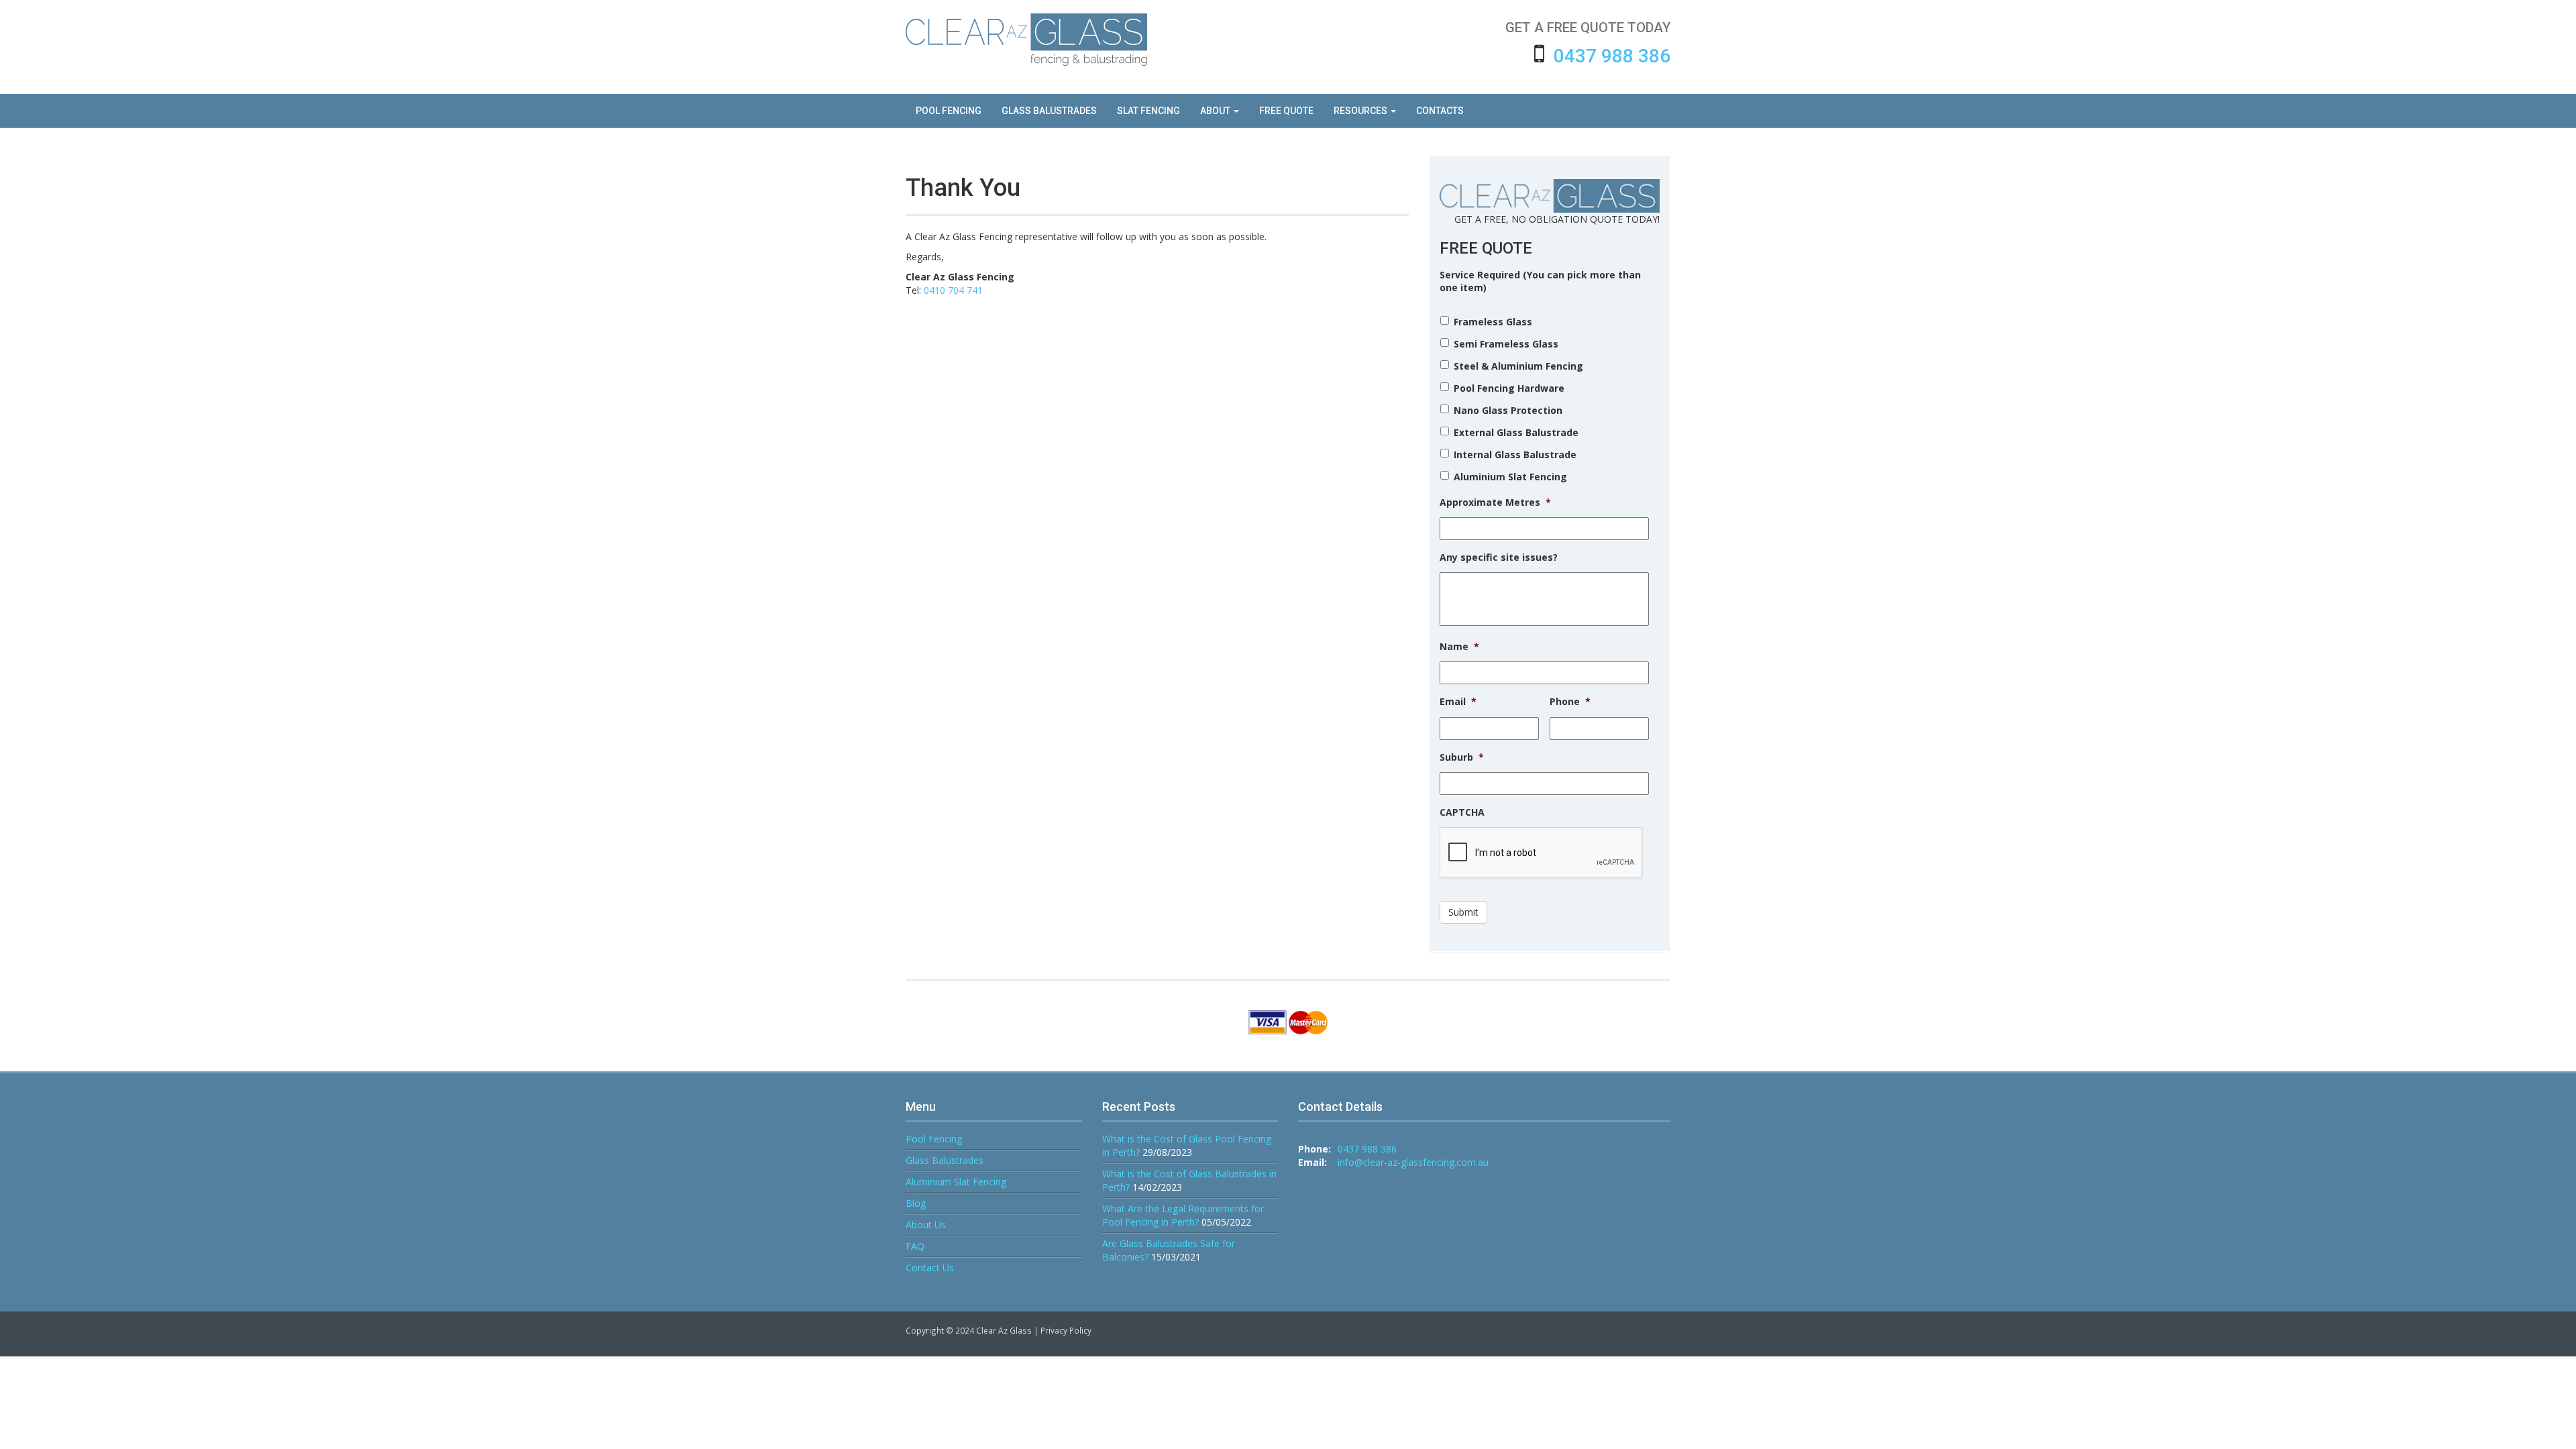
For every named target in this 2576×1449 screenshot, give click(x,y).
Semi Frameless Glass (1506, 344)
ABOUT (1216, 111)
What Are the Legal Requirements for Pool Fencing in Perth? (1183, 1215)
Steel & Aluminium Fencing (1518, 366)
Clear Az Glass (1004, 1330)
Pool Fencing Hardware (1509, 388)
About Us (926, 1225)
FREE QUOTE (1286, 111)
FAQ (915, 1246)
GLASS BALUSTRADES (1049, 111)
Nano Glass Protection (1508, 410)
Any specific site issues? (1499, 557)
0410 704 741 (953, 290)
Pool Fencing (934, 1139)
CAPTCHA (1462, 812)
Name (1459, 647)
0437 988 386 (1612, 56)
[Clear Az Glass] (1026, 40)
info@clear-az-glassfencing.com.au (1413, 1162)
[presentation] (1542, 853)
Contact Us (930, 1268)
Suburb (1462, 757)
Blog (916, 1203)
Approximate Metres (1495, 502)
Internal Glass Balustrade (1515, 454)
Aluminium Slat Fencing (1510, 477)
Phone (1570, 702)
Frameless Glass (1493, 322)
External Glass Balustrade (1516, 432)
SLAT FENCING (1148, 111)
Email (1458, 702)
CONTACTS (1440, 111)
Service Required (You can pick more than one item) (1540, 281)
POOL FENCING (949, 111)
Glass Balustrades (945, 1160)
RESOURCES (1361, 111)
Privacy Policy (1066, 1330)
